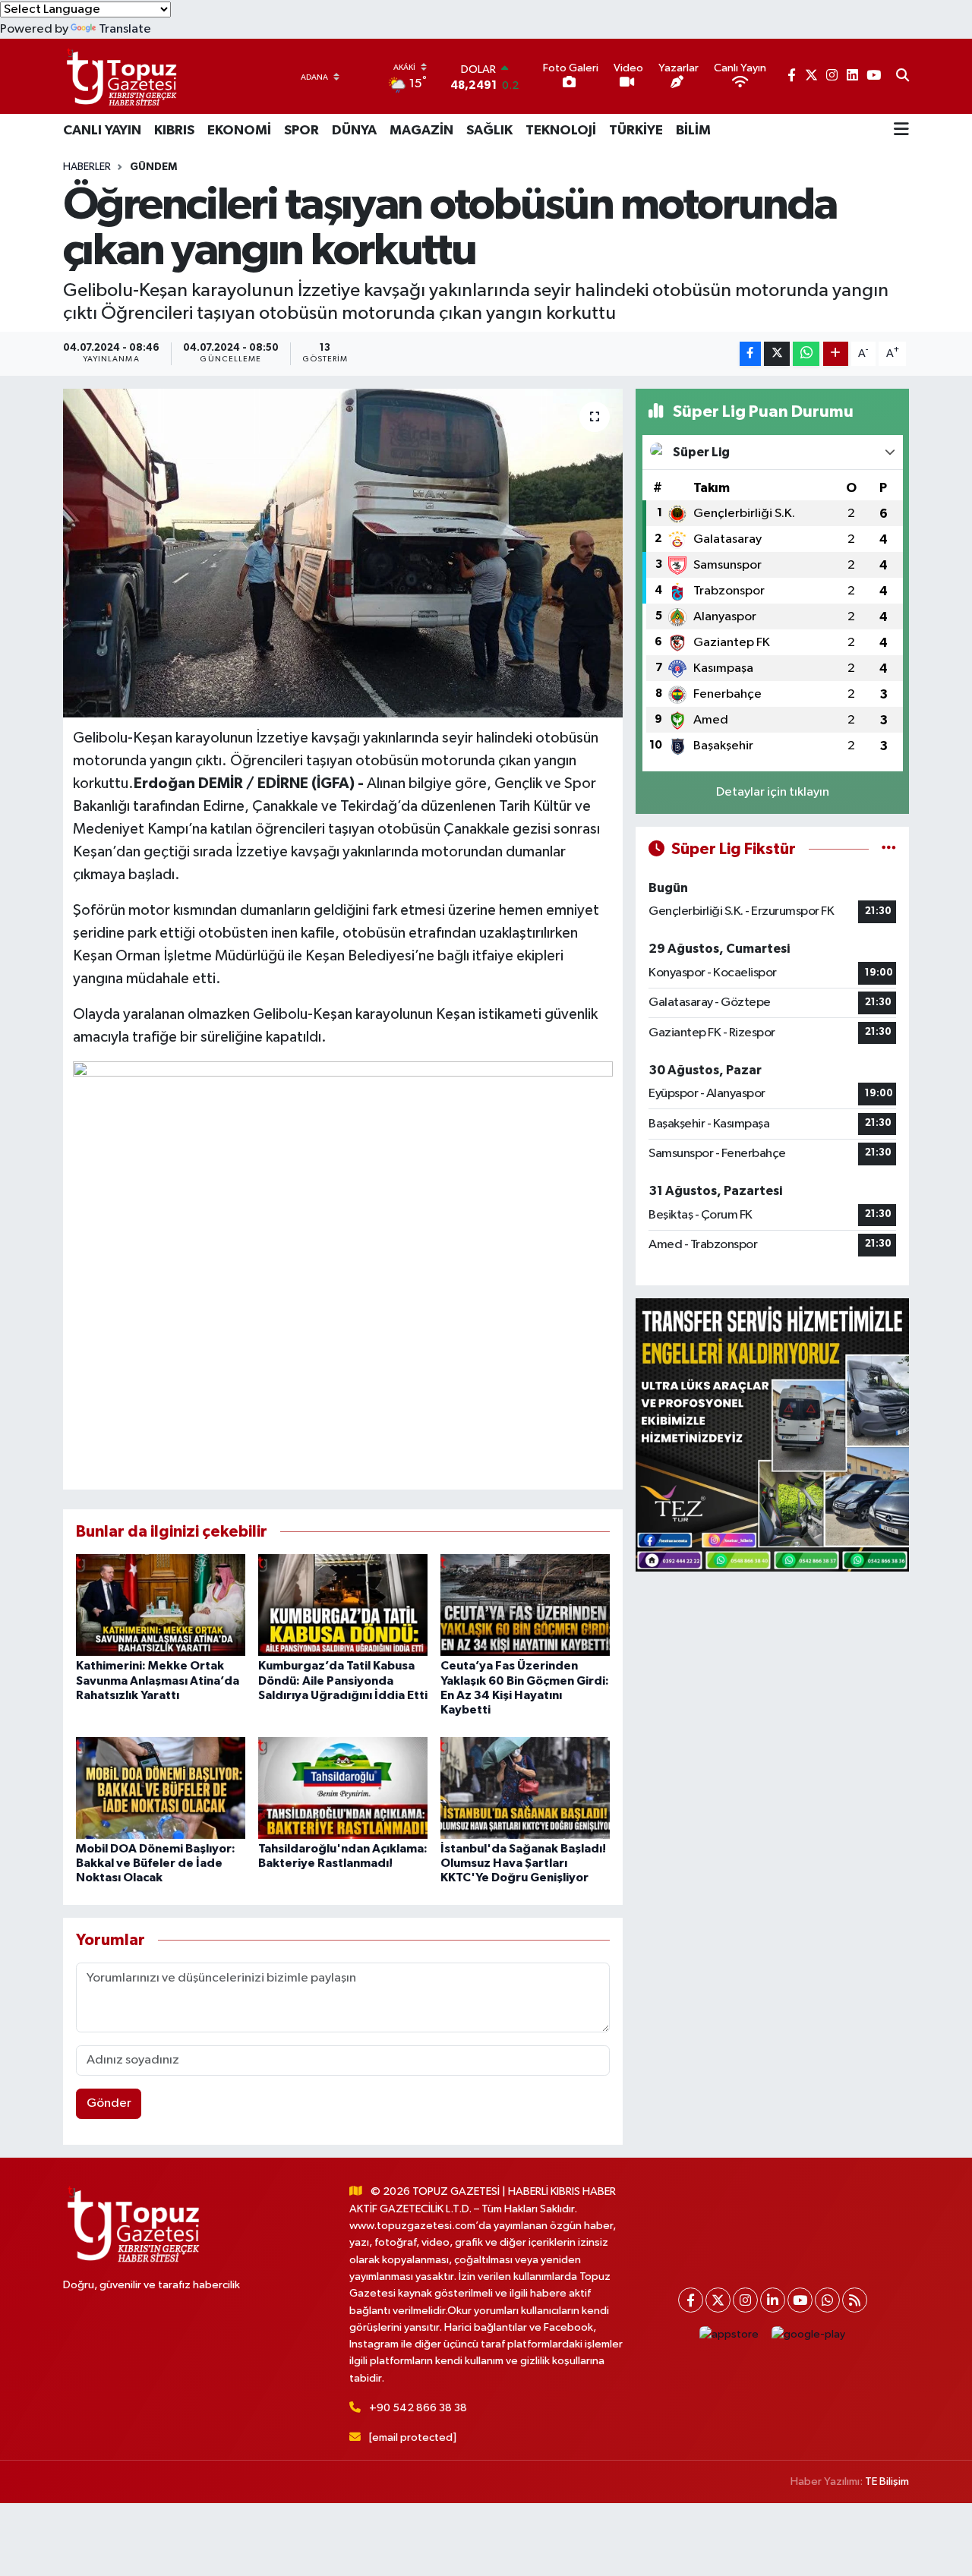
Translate (125, 29)
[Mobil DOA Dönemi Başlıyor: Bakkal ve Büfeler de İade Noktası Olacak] (161, 1788)
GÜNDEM (153, 167)
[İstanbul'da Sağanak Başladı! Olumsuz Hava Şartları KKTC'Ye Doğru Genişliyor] (525, 1788)
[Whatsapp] (827, 2300)
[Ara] (903, 77)
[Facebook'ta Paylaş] (750, 354)
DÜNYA (354, 131)
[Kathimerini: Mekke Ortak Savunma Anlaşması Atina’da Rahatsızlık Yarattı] (161, 1605)
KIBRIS (174, 131)
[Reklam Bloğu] (772, 1435)
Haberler (87, 167)
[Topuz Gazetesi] (120, 76)
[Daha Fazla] (836, 354)
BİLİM (693, 131)
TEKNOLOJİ (561, 131)
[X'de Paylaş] (777, 354)
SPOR (301, 131)
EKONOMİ (239, 131)
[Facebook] (691, 2300)
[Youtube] (800, 2300)
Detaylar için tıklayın (773, 792)
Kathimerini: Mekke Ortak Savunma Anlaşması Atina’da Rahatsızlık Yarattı (158, 1680)
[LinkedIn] (773, 2300)
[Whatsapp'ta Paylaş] (806, 354)
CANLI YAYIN (102, 131)
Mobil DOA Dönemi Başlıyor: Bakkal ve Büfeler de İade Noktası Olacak (156, 1863)
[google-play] (809, 2334)
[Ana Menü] (901, 131)
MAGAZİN (421, 131)
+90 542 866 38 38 (418, 2408)
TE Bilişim (887, 2481)
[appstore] (729, 2334)
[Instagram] (745, 2300)
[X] (718, 2300)
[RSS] (855, 2300)
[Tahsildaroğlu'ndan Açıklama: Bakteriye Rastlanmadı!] (343, 1788)
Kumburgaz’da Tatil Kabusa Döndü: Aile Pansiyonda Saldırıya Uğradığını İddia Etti (343, 1680)
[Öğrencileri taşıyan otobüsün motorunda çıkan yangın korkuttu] (343, 553)
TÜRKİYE (636, 131)
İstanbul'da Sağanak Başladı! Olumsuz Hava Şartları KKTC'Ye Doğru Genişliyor (523, 1863)
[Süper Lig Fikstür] (889, 849)
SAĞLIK (489, 131)
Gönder (109, 2103)
